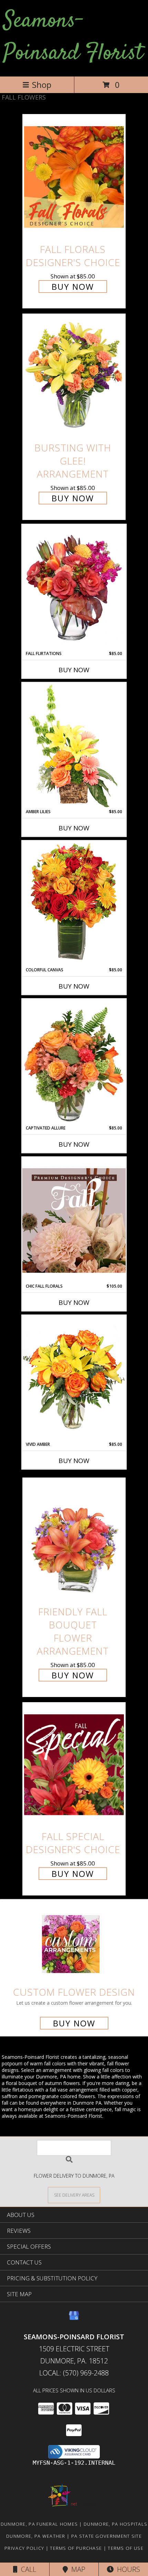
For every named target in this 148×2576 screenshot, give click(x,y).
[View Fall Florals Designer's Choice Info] (74, 177)
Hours (127, 2569)
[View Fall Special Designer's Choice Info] (74, 1764)
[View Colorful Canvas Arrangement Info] (74, 904)
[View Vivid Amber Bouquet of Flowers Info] (74, 1378)
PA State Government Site (107, 2536)
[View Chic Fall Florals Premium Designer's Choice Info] (74, 1220)
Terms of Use (126, 2548)
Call (27, 2569)
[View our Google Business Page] (74, 2319)
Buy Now (73, 287)
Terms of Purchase (76, 2548)
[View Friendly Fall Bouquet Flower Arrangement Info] (74, 1540)
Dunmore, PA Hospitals (115, 2524)
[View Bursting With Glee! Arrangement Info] (74, 376)
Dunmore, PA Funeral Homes (39, 2524)
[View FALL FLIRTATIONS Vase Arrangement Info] (74, 587)
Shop (42, 85)
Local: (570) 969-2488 (74, 2373)
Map (77, 2569)
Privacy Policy (24, 2548)
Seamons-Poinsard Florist (73, 37)
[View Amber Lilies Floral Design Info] (74, 746)
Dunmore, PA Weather (36, 2536)
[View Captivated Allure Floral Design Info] (74, 1062)
